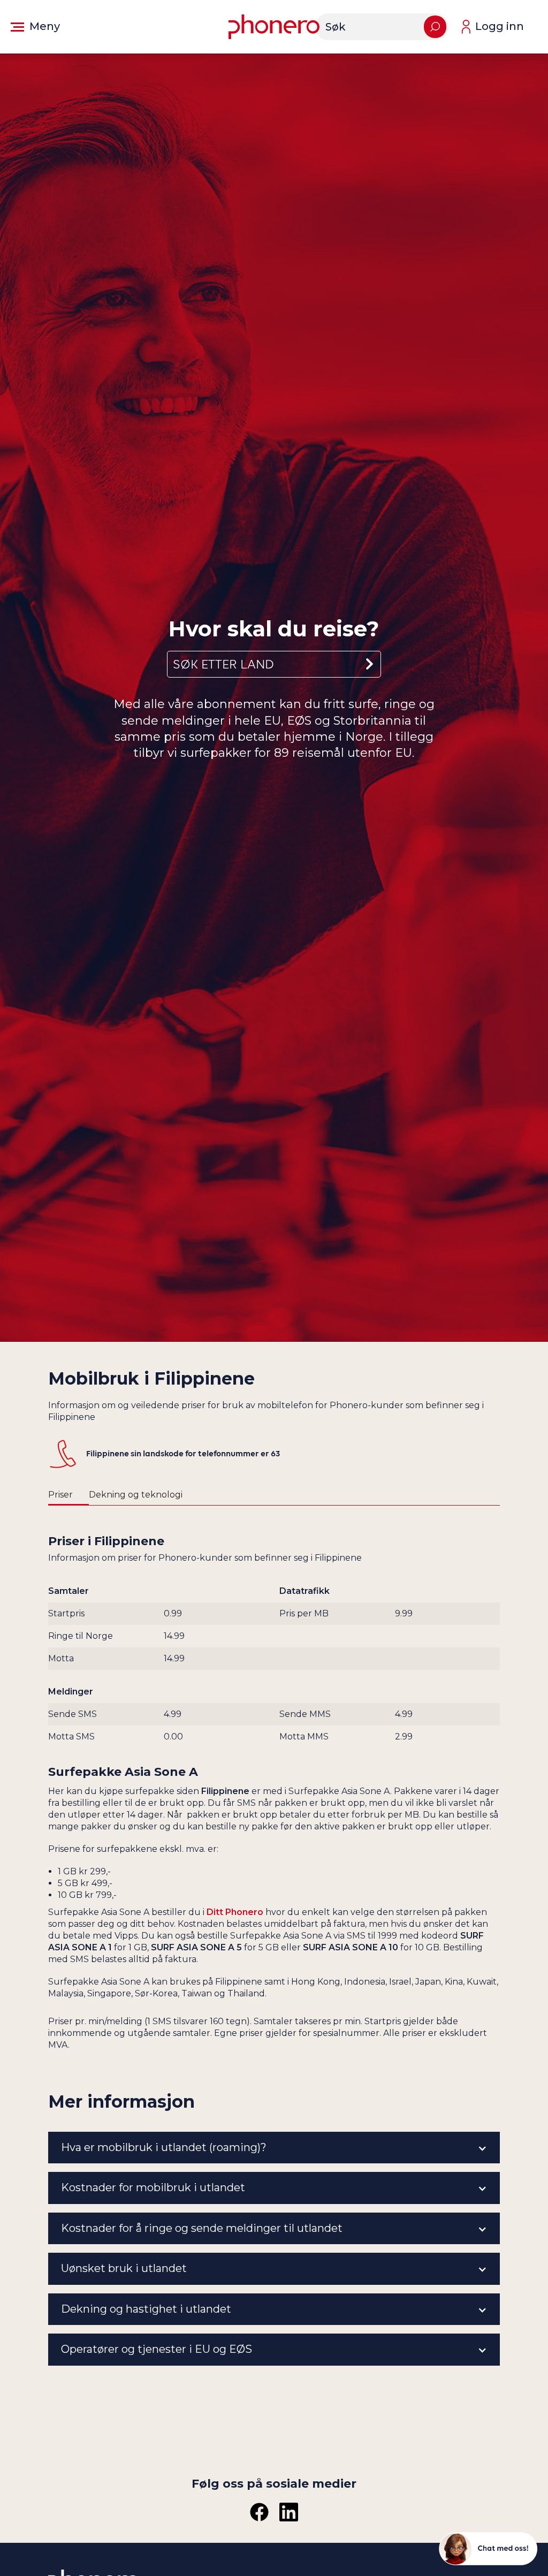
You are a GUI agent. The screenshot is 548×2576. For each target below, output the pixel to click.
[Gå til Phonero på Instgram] (289, 2512)
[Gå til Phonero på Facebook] (259, 2512)
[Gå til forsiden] (274, 27)
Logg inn (500, 26)
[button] (35, 27)
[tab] (68, 1495)
